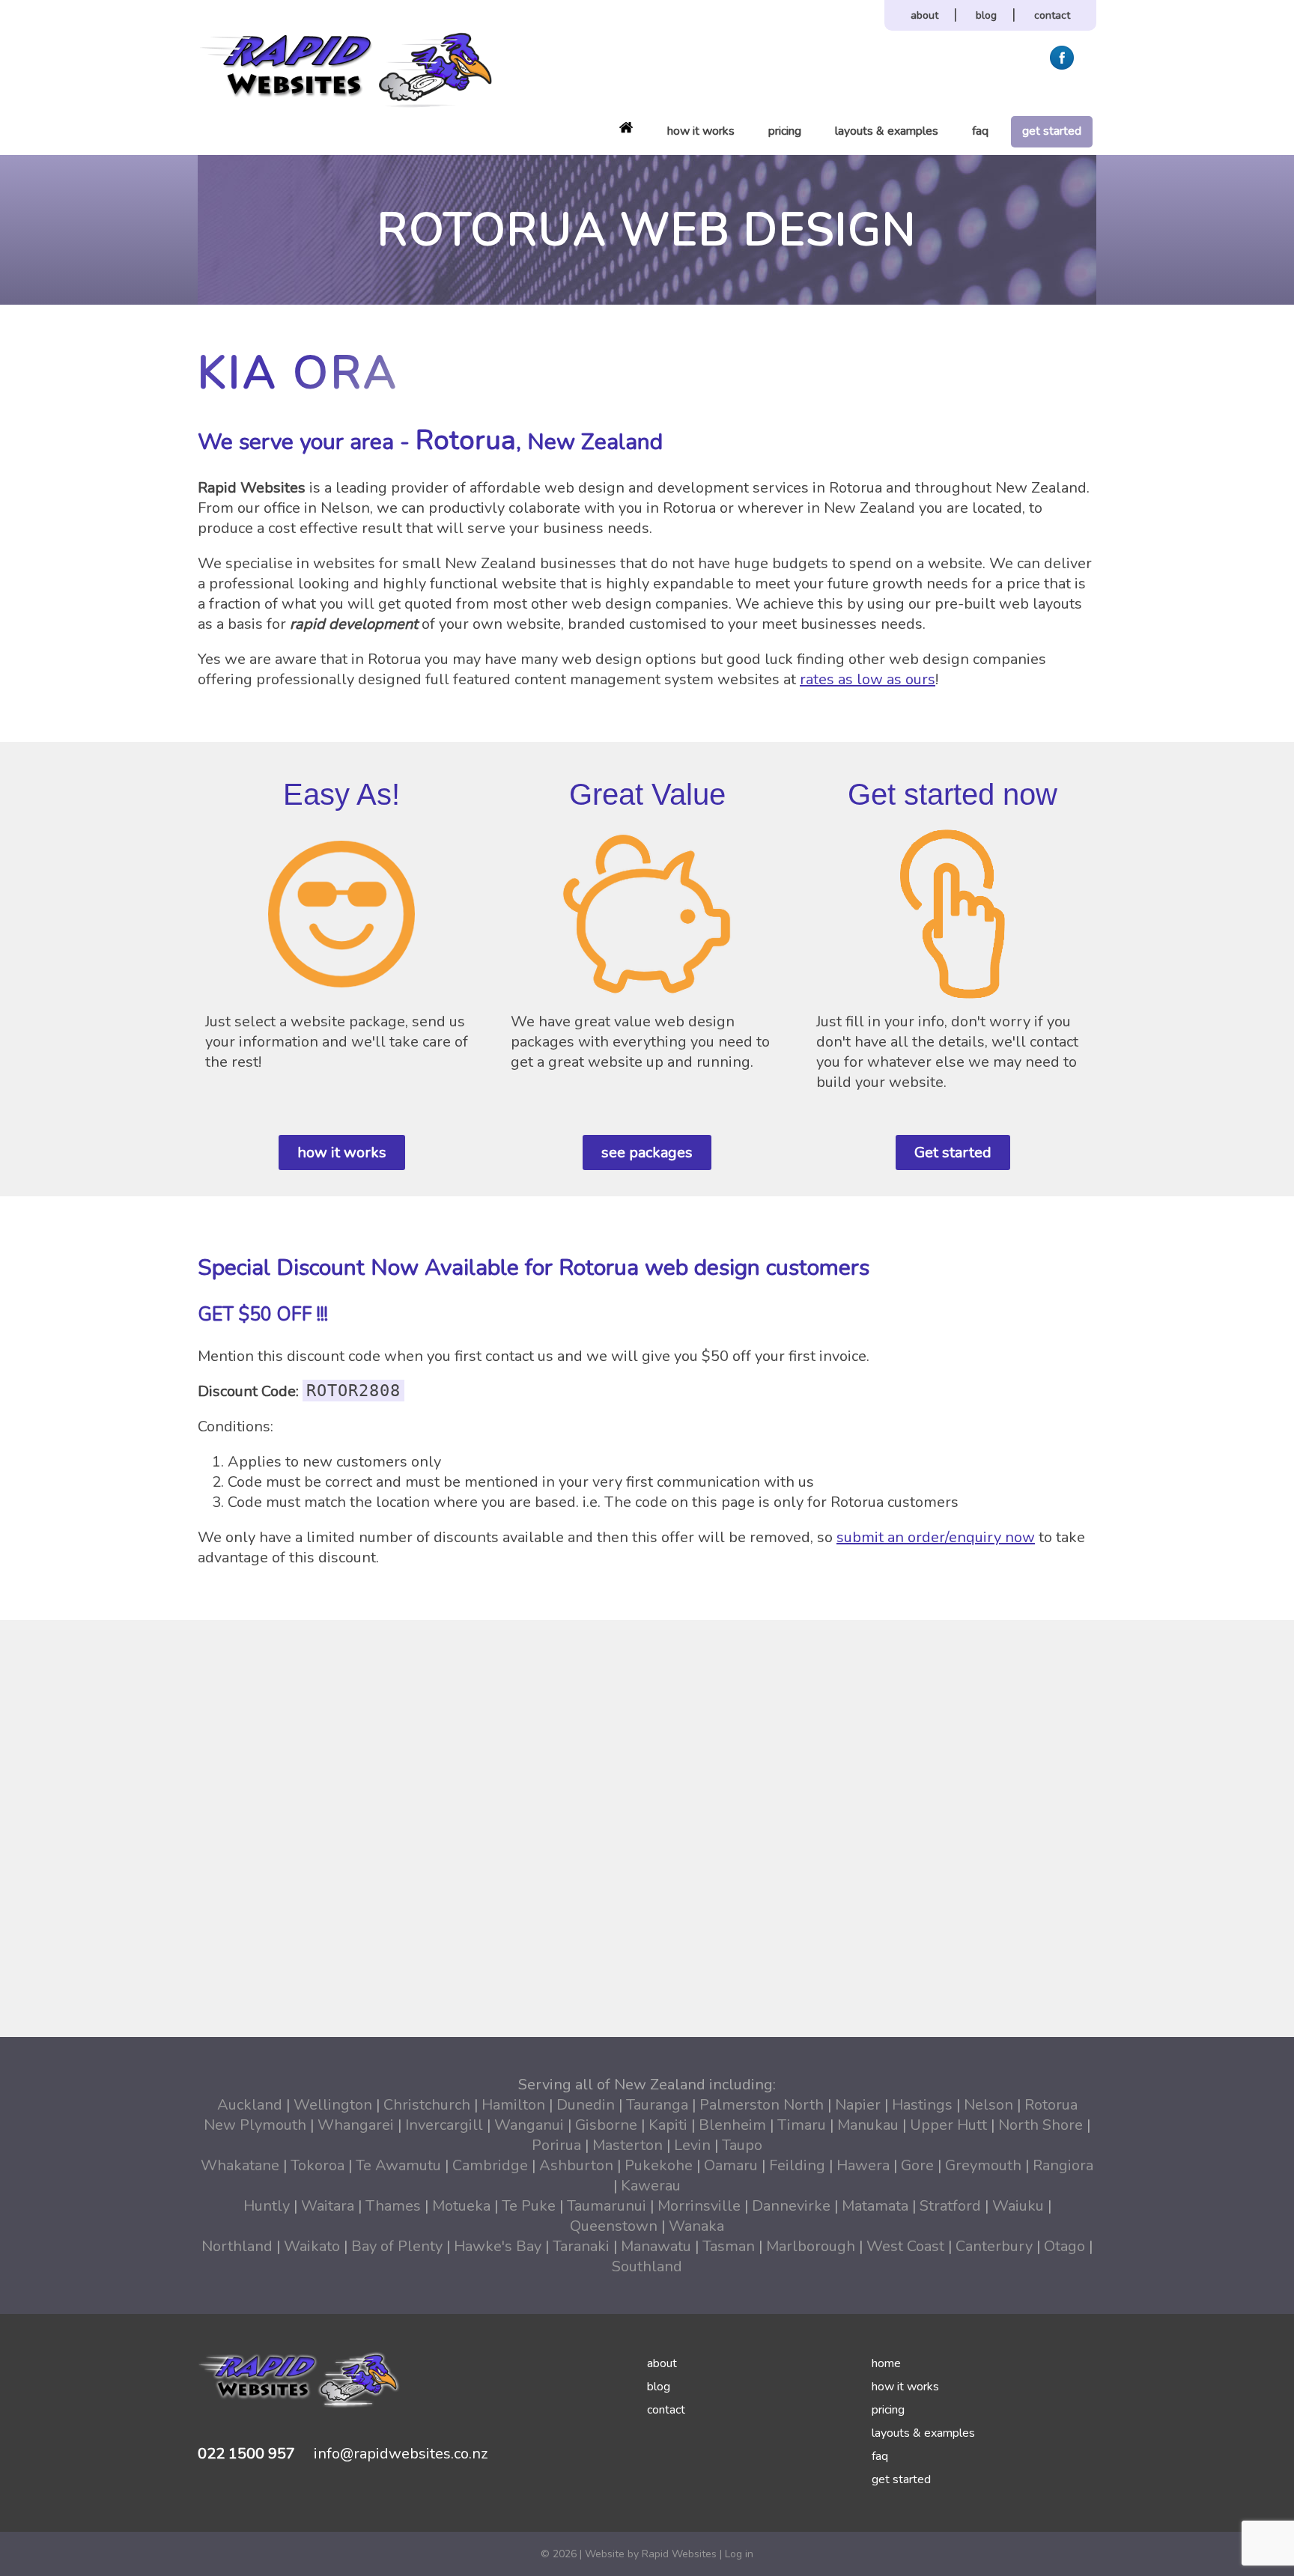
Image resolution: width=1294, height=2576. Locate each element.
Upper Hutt (948, 2125)
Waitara (328, 2206)
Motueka (461, 2206)
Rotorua (1051, 2105)
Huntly (267, 2206)
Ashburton (576, 2165)
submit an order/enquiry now (936, 1537)
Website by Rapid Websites (651, 2554)
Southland (647, 2266)
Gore (917, 2165)
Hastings (922, 2105)
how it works (342, 1152)
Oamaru (731, 2165)
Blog (986, 15)
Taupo (742, 2145)
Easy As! (341, 794)
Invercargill (444, 2125)
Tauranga (657, 2105)
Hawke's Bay (498, 2246)
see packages (647, 1152)
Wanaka (696, 2226)
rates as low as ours (868, 679)
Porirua (556, 2145)
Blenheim (732, 2125)
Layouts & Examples (887, 131)
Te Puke (529, 2206)
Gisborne (606, 2125)
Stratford (950, 2206)
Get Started (1052, 131)
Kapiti (668, 2125)
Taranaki (581, 2246)
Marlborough (811, 2246)
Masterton (628, 2145)
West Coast (905, 2246)
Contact (1052, 15)
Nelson (988, 2105)
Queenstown (614, 2226)
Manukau (868, 2125)
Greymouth (983, 2165)
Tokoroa (318, 2165)
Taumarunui (607, 2206)
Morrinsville (699, 2206)
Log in (739, 2554)
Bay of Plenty (397, 2246)
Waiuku (1018, 2206)
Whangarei (356, 2125)
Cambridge (490, 2165)
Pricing (785, 131)
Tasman (729, 2246)
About (924, 15)
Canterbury (994, 2246)
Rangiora (1063, 2165)
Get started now (953, 794)
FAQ (980, 131)
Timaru (802, 2125)
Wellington (333, 2105)
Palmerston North (762, 2105)
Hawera (863, 2165)
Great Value (647, 794)
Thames (393, 2206)
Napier (858, 2105)
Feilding (797, 2165)
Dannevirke (791, 2206)
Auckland (250, 2105)
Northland (237, 2246)
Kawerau (651, 2186)
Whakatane (240, 2165)
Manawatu (656, 2246)
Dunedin (586, 2105)
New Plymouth (255, 2125)
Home (626, 127)
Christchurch (427, 2105)
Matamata (875, 2206)
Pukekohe (659, 2165)
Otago (1064, 2246)
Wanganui (529, 2125)
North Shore (1041, 2125)
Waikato (312, 2246)
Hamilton (513, 2105)
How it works (701, 131)
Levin (692, 2145)
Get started (953, 1152)
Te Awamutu (398, 2165)
